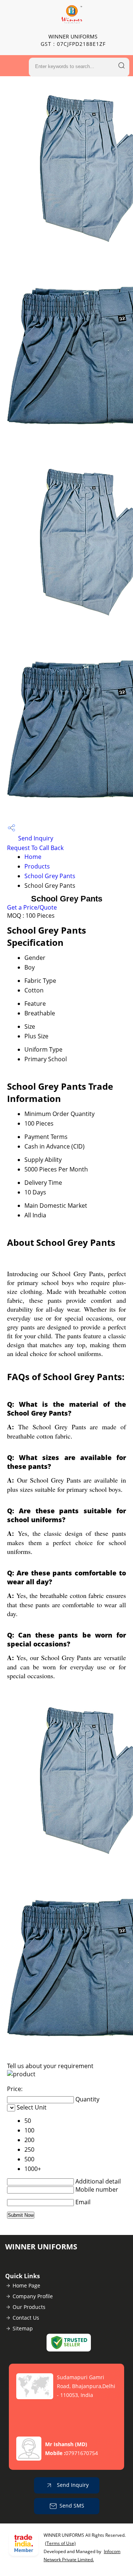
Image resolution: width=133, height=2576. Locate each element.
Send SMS (72, 2506)
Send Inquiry (35, 838)
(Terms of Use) (60, 2543)
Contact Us (26, 2318)
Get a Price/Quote (32, 907)
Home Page (26, 2285)
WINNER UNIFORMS (73, 40)
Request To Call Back (35, 848)
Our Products (29, 2307)
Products (37, 866)
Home (33, 857)
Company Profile (33, 2296)
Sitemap (23, 2328)
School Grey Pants (50, 876)
